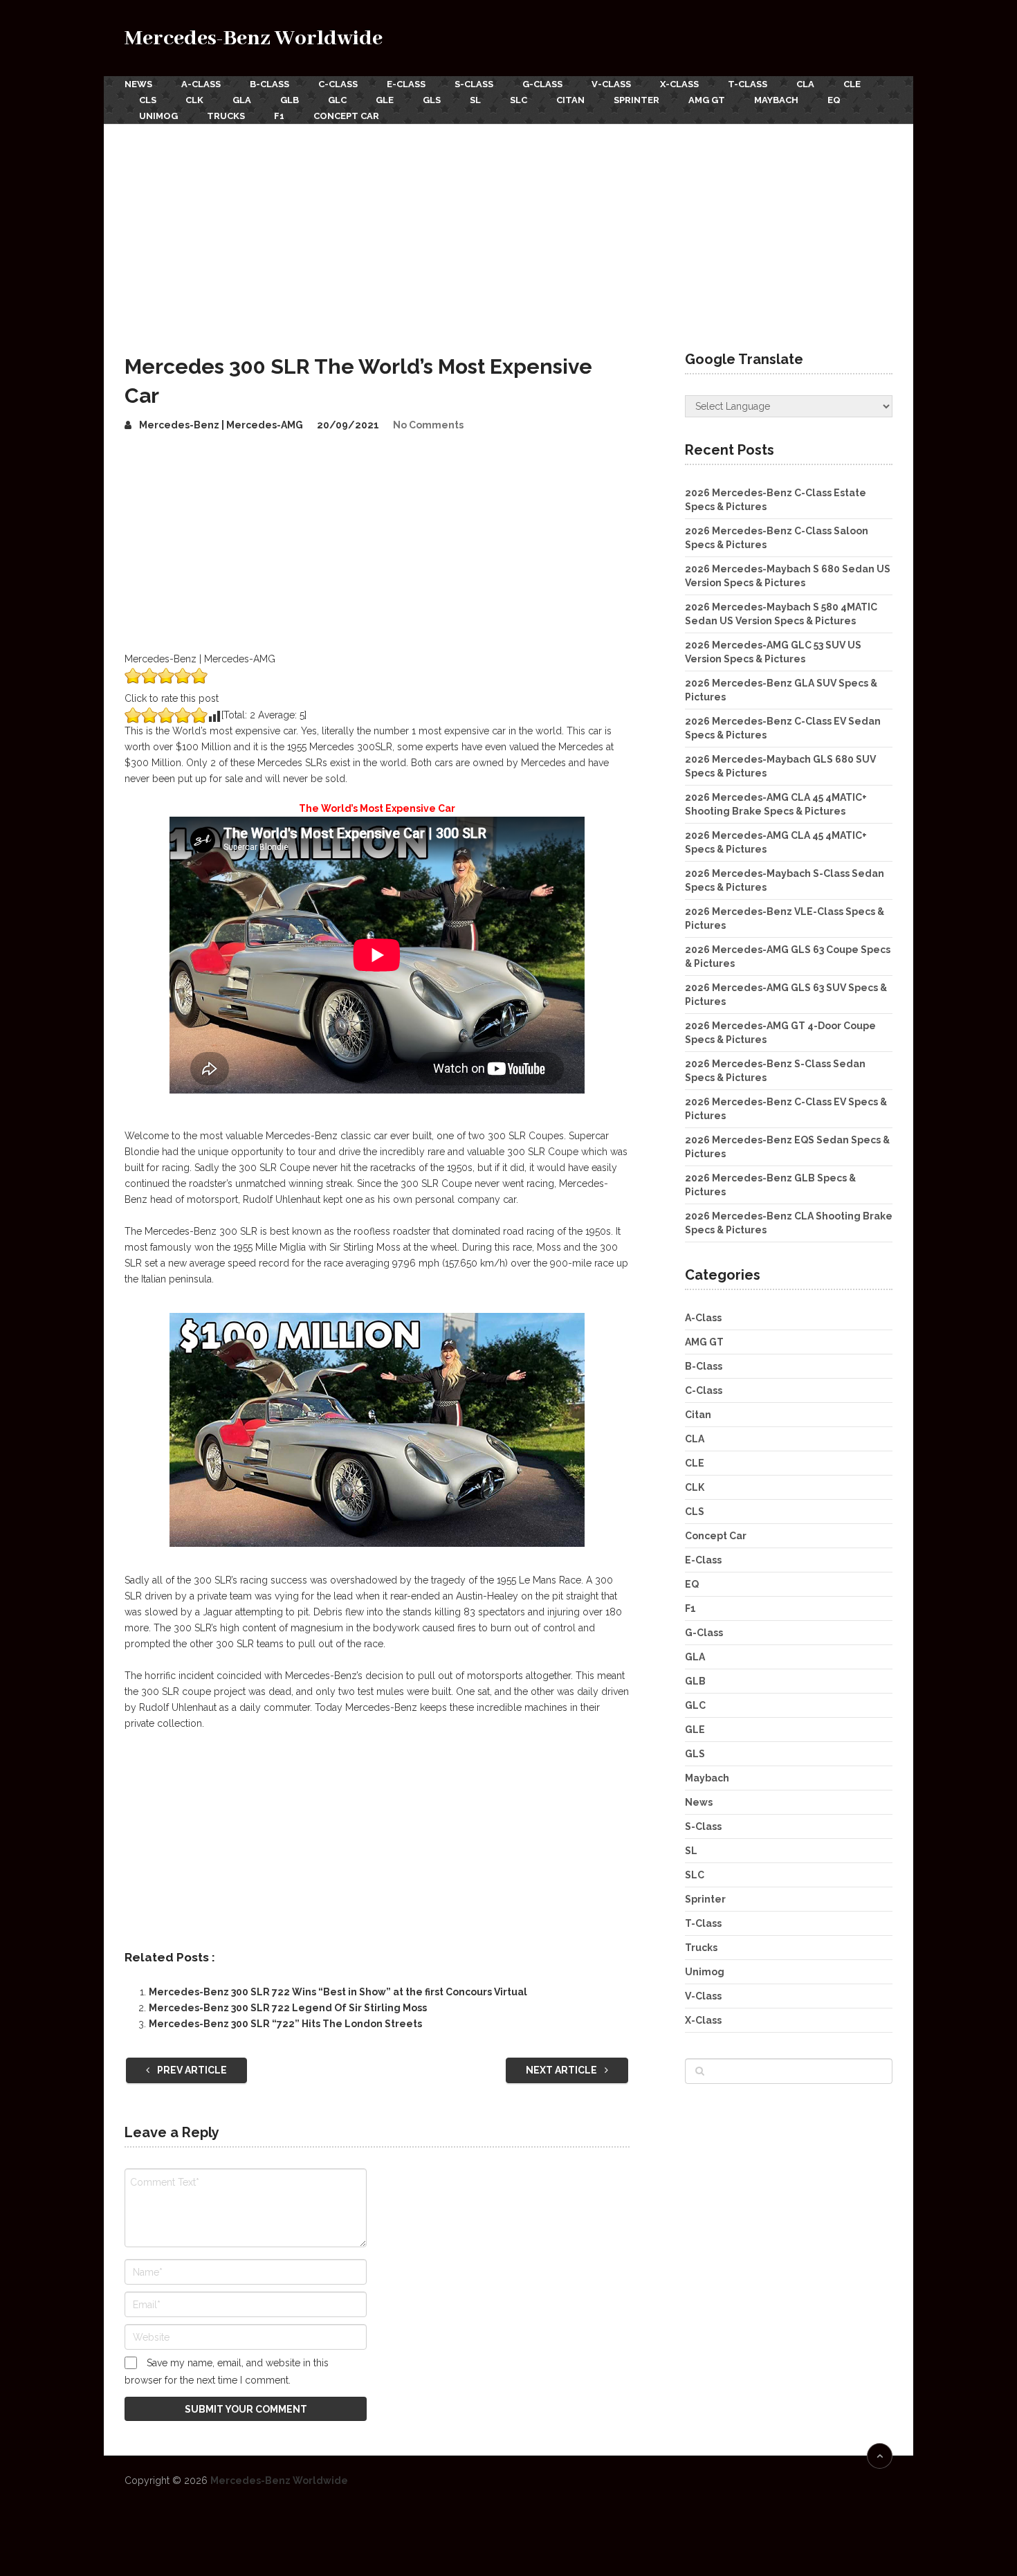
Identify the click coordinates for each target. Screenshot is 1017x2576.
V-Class (611, 84)
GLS (432, 100)
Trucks (226, 116)
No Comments (428, 425)
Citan (570, 100)
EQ (834, 100)
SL (475, 100)
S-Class (474, 84)
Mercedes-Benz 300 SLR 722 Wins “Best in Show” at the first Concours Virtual (338, 1992)
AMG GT (707, 100)
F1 (279, 116)
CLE (852, 84)
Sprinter (636, 100)
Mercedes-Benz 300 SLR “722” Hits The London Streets (285, 2024)
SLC (519, 100)
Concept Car (346, 116)
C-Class (338, 84)
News (138, 84)
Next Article (562, 2070)
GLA (242, 100)
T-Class (748, 84)
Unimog (158, 116)
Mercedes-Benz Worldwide (254, 38)
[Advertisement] (508, 228)
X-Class (679, 84)
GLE (385, 100)
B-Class (269, 84)
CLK (194, 100)
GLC (337, 100)
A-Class (201, 84)
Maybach (776, 100)
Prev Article (191, 2070)
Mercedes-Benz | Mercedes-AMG (221, 425)
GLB (290, 100)
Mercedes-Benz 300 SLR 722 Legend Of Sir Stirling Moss (288, 2008)
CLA (805, 84)
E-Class (406, 84)
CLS (148, 100)
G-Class (542, 84)
